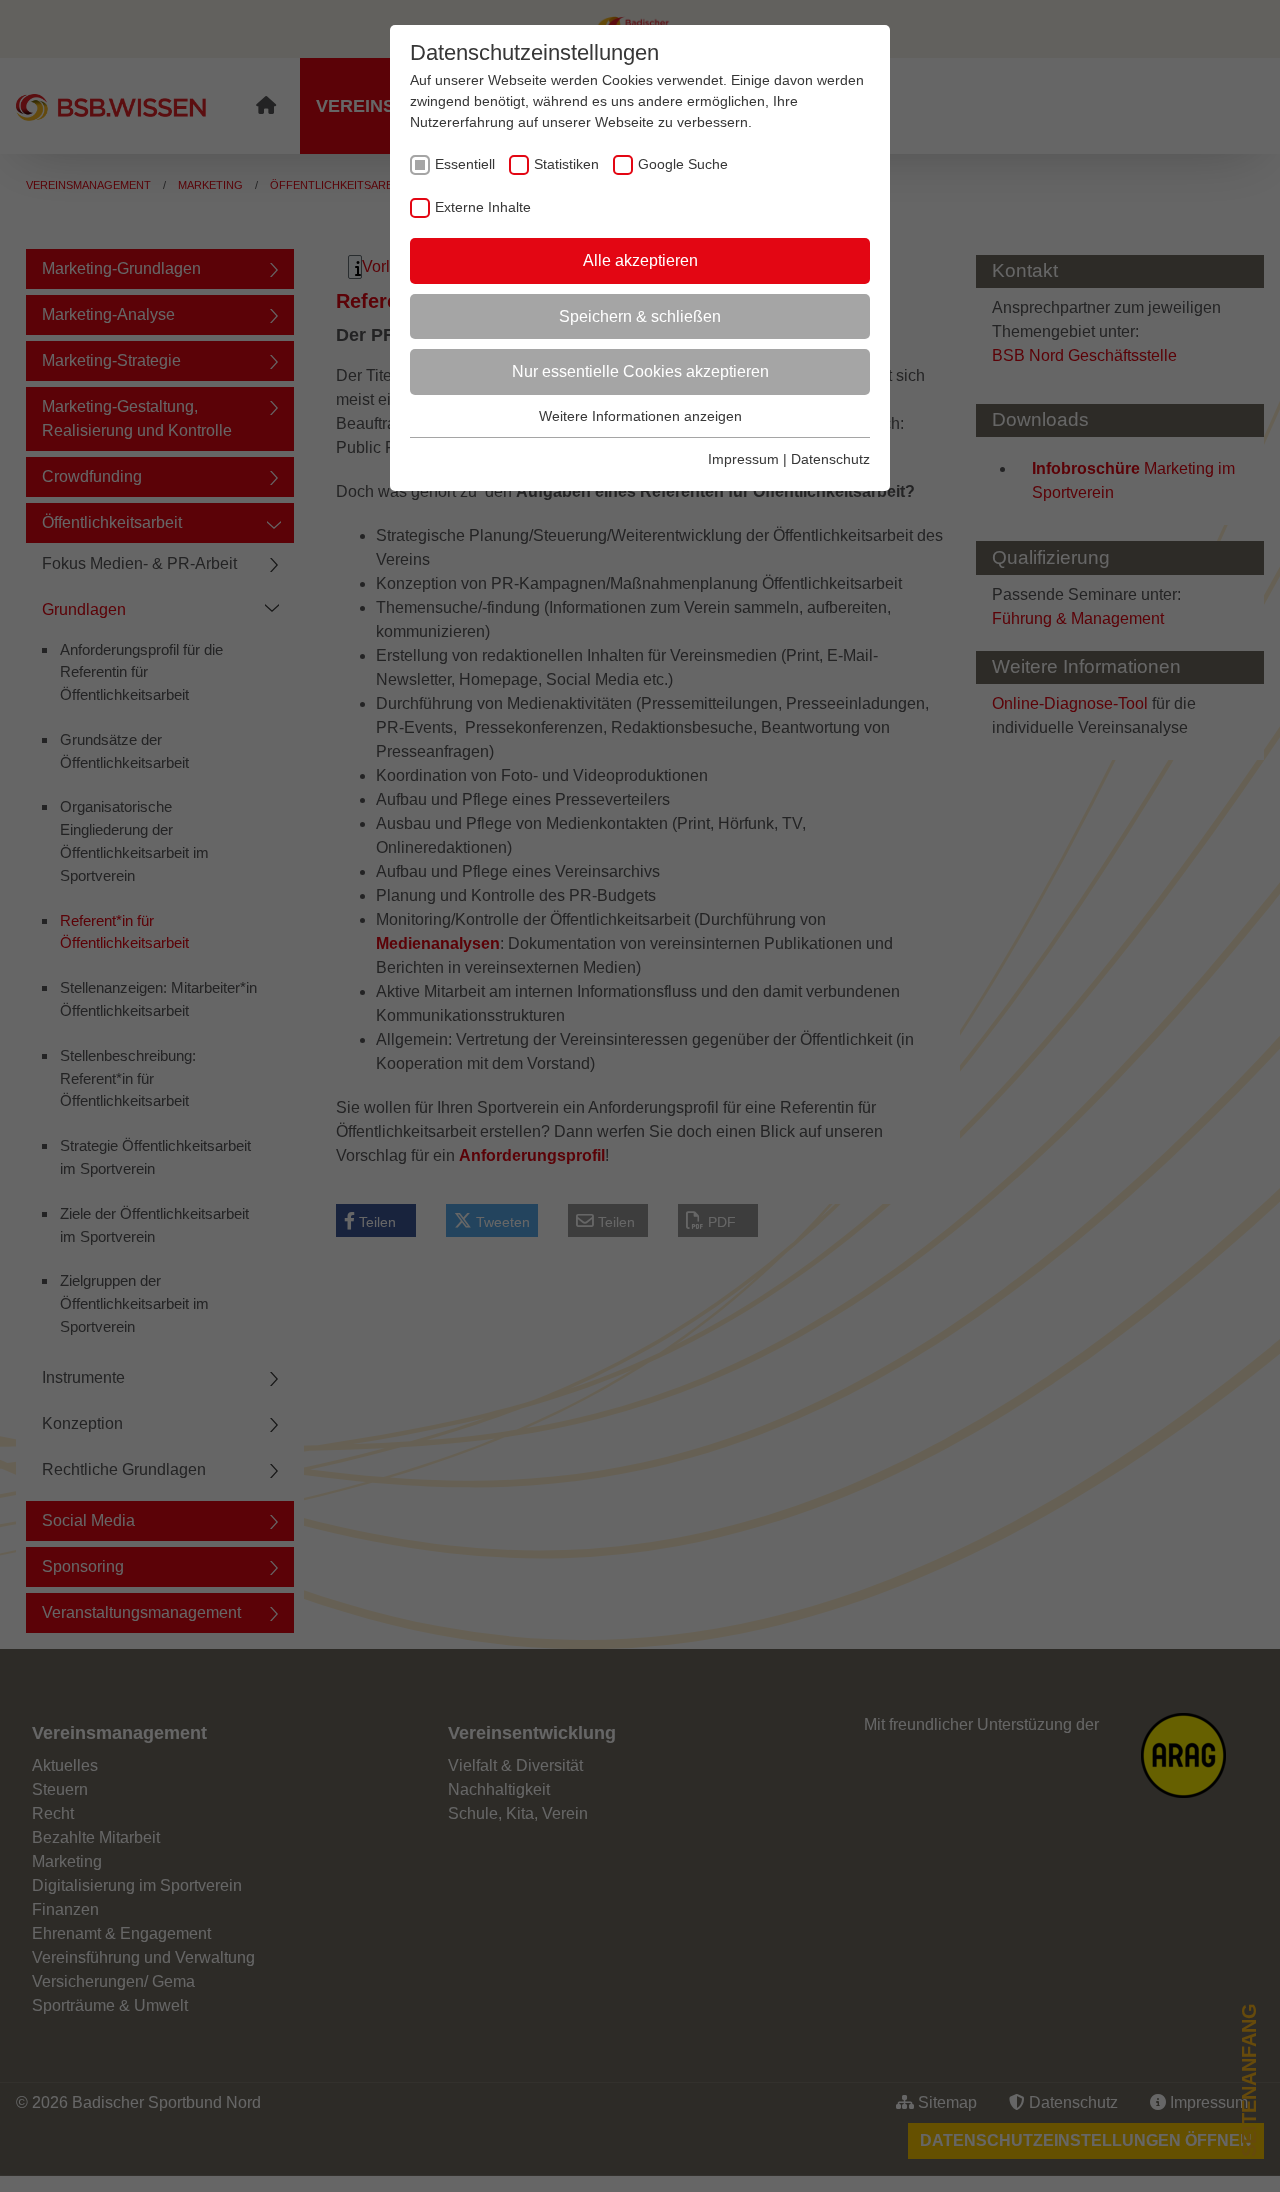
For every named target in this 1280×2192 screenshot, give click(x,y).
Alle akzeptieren (640, 260)
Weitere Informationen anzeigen (640, 416)
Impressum (743, 459)
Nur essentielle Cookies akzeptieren (640, 371)
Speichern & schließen (640, 316)
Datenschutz (830, 459)
